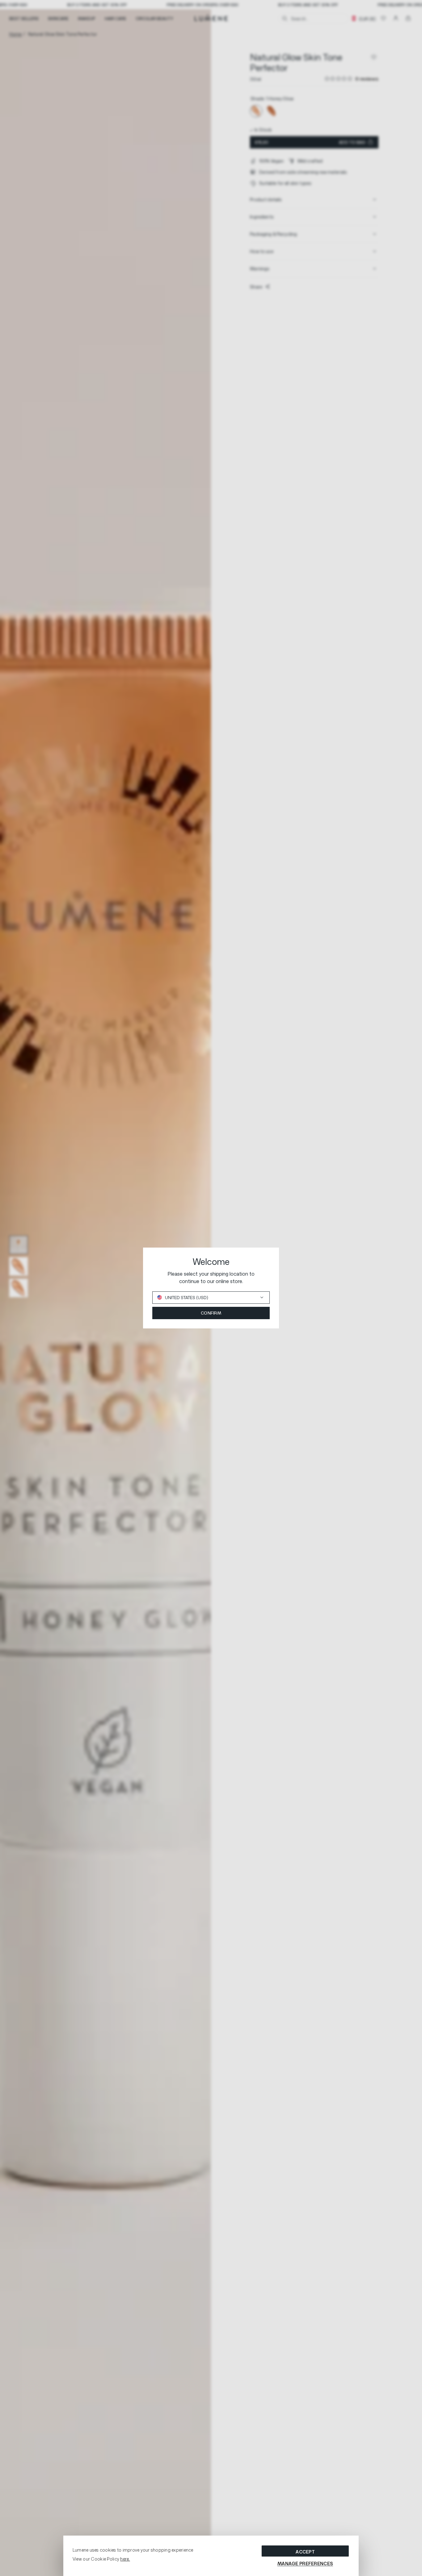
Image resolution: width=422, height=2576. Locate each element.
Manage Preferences (305, 2564)
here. (125, 2559)
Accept (305, 2552)
